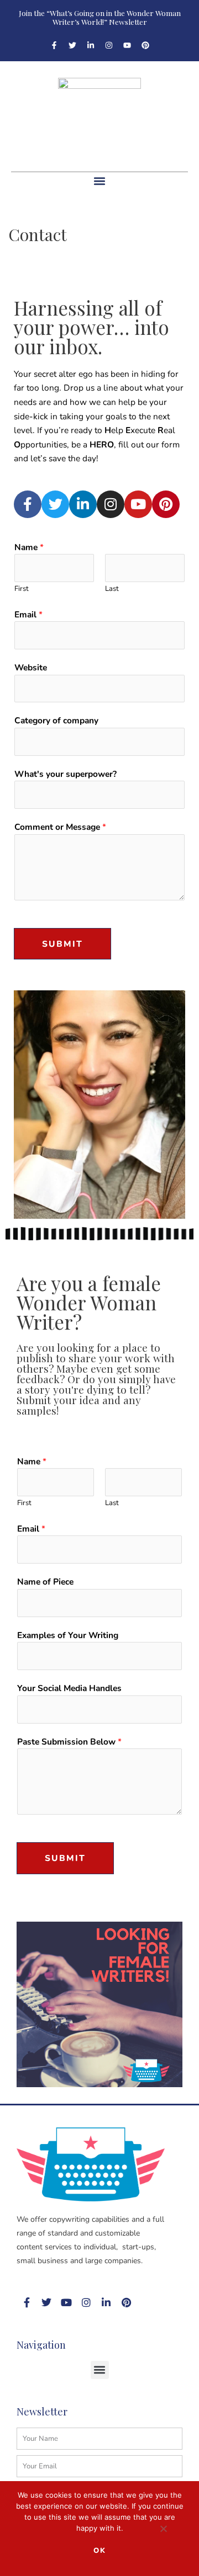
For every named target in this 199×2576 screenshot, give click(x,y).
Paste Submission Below (69, 1742)
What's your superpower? (66, 774)
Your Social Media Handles (69, 1688)
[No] (163, 2531)
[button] (100, 181)
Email (28, 614)
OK (100, 2551)
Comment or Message (60, 827)
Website (31, 667)
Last (112, 589)
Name (29, 547)
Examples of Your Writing (68, 1635)
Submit (62, 944)
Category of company (56, 720)
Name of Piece (45, 1582)
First (22, 589)
